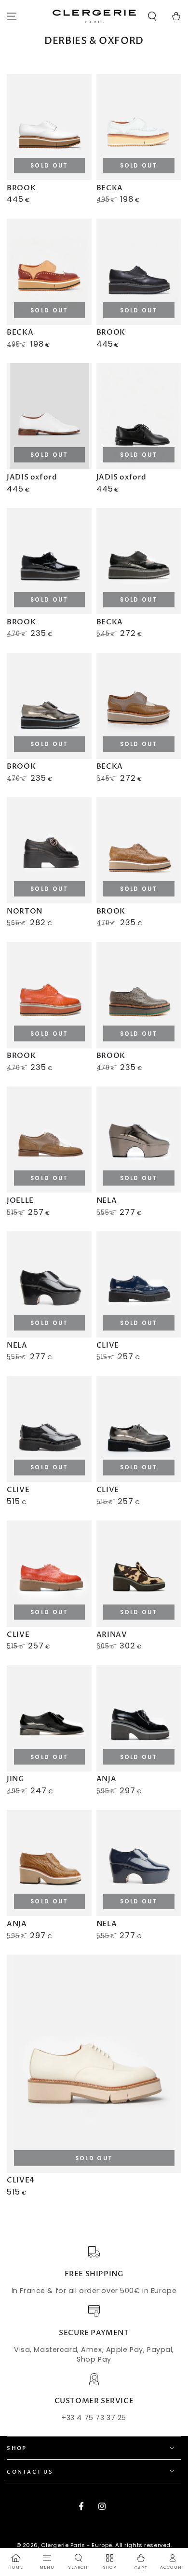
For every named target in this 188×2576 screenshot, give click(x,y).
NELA (107, 1200)
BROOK (21, 188)
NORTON (25, 911)
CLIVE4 (21, 2180)
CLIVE (108, 1345)
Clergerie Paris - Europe (77, 2545)
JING (15, 1779)
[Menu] (12, 16)
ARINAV (112, 1634)
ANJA (106, 1779)
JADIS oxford (32, 477)
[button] (152, 16)
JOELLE (20, 1200)
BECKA (110, 188)
